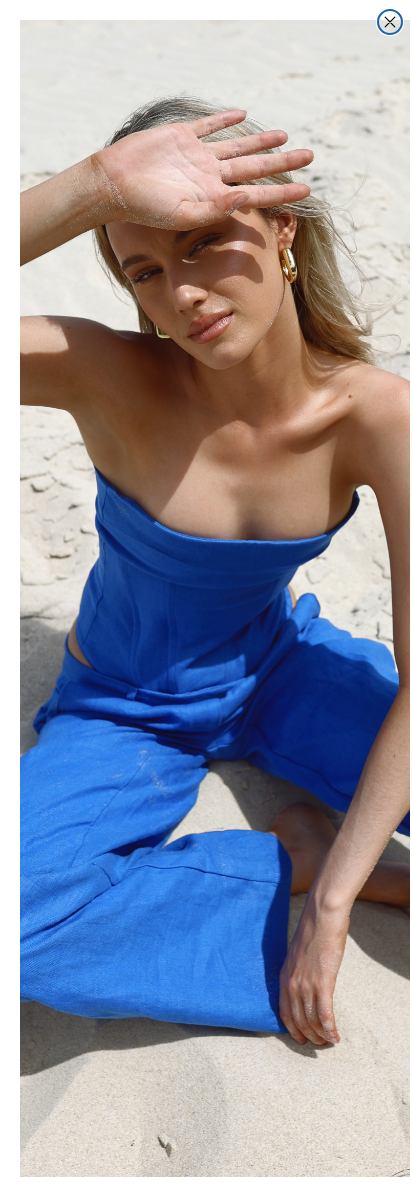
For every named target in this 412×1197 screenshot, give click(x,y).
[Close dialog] (390, 22)
